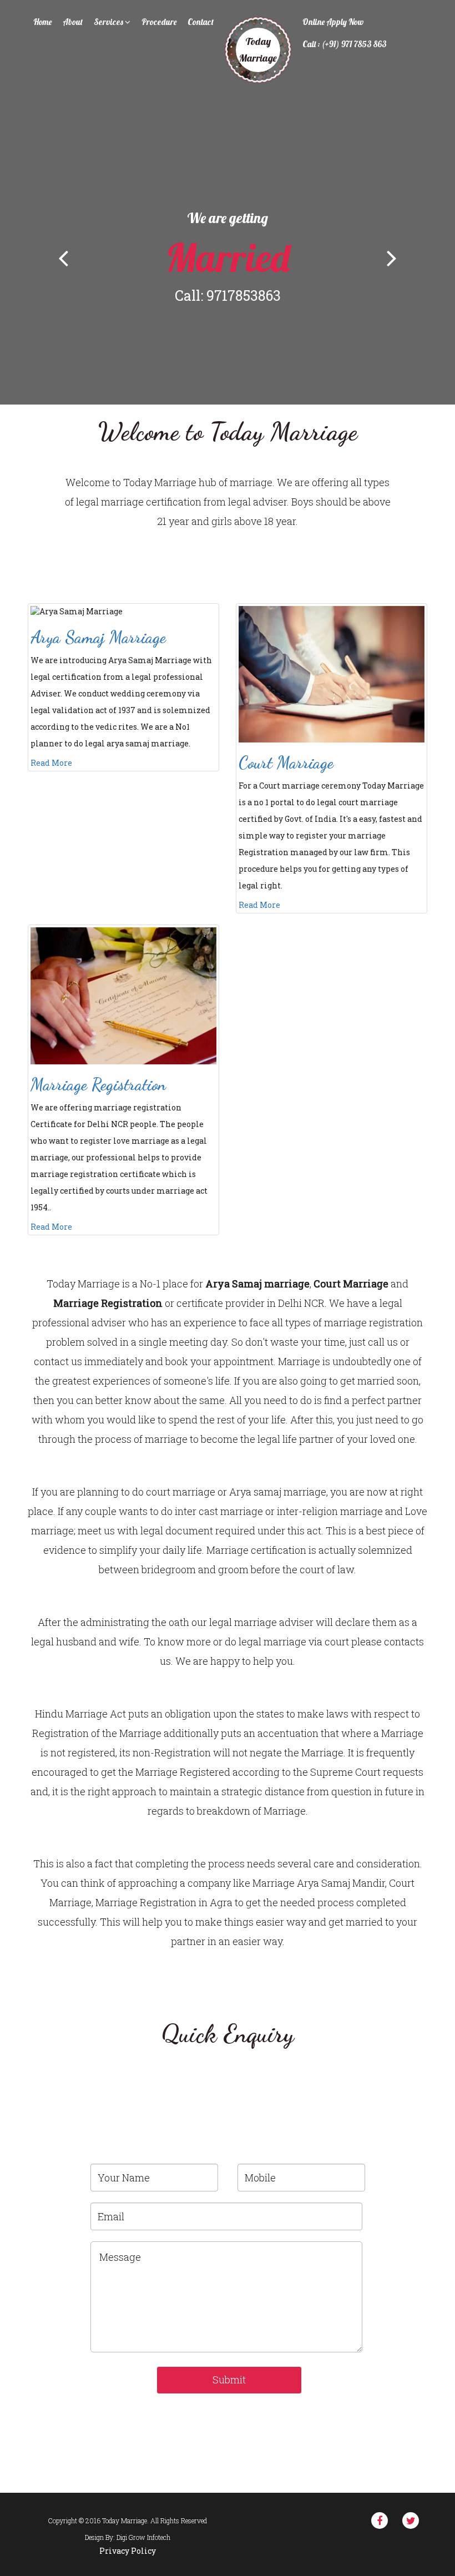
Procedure (159, 22)
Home (42, 22)
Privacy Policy (128, 2551)
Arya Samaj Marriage (98, 637)
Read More (51, 763)
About (73, 22)
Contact (201, 22)
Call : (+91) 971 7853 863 (345, 44)
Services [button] (109, 22)
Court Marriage (286, 762)
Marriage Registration (98, 1084)
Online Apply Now (333, 22)
